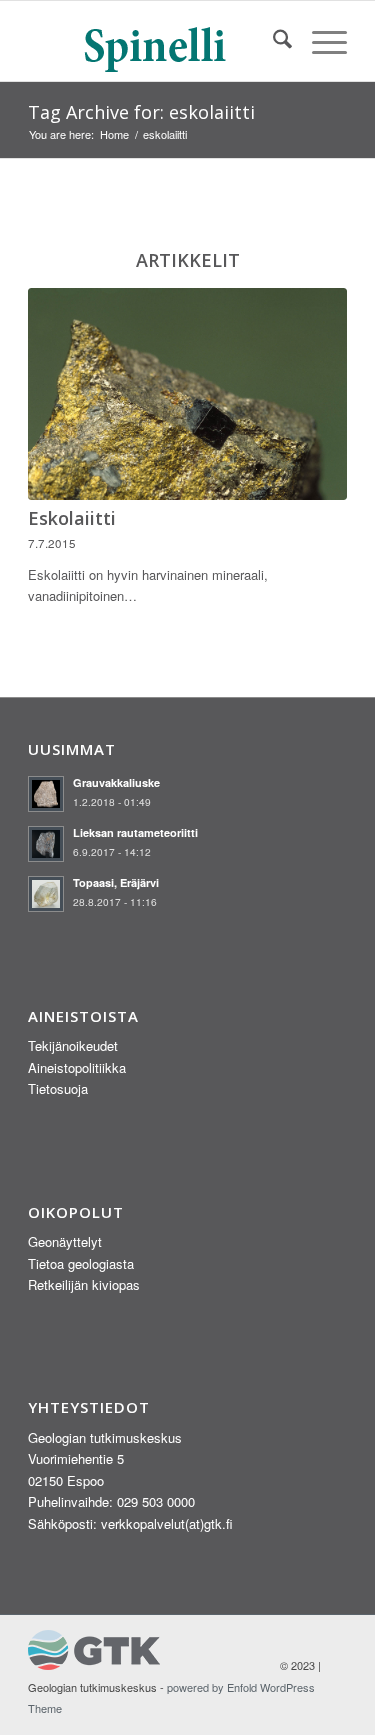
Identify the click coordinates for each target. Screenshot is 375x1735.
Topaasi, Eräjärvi (116, 882)
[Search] (272, 41)
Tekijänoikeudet (73, 1045)
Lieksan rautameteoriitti (135, 832)
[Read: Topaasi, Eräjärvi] (46, 894)
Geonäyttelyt (65, 1241)
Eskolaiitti (72, 518)
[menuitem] (272, 41)
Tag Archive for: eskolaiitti (141, 112)
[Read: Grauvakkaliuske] (46, 794)
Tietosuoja (58, 1088)
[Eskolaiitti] (187, 394)
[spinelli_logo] (155, 41)
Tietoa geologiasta (81, 1263)
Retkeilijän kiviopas (84, 1284)
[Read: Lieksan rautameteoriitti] (46, 844)
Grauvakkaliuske (116, 782)
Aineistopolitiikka (77, 1067)
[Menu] (319, 41)
